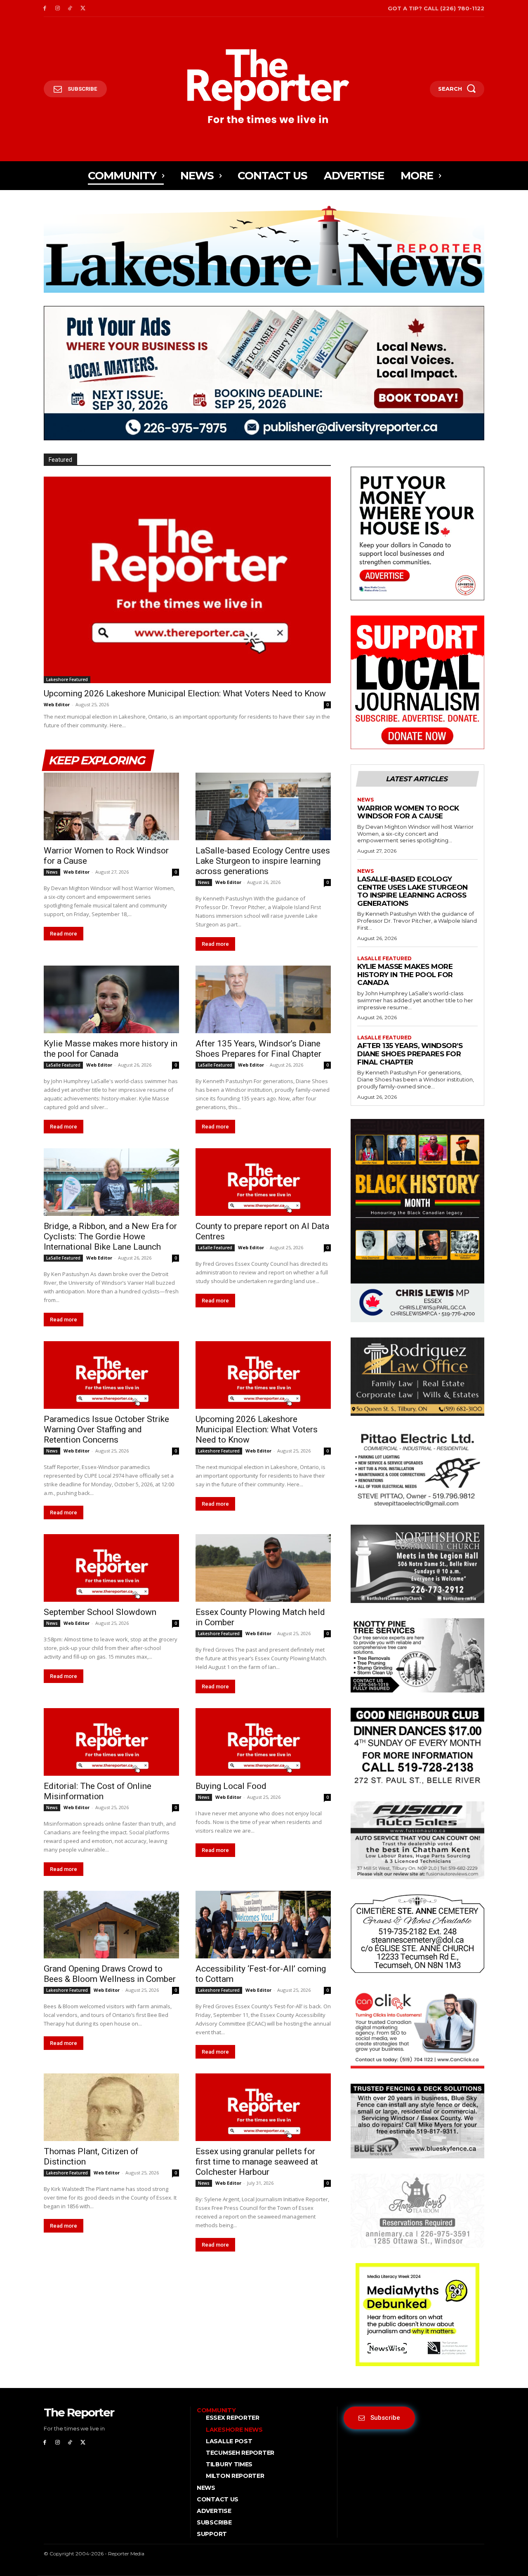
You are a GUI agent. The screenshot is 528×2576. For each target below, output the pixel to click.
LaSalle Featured (63, 1065)
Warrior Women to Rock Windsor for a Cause (408, 812)
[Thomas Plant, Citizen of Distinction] (111, 2107)
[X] (83, 8)
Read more (64, 934)
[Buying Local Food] (263, 1742)
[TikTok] (70, 8)
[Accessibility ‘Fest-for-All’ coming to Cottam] (263, 1925)
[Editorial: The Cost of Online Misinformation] (111, 1742)
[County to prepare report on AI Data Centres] (263, 1182)
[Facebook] (45, 8)
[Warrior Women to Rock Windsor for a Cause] (111, 806)
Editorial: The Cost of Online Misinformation (98, 1791)
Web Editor (57, 704)
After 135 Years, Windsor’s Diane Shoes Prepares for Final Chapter (258, 1049)
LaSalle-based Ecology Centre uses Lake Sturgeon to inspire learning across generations (263, 861)
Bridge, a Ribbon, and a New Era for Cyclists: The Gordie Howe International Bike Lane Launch (110, 1236)
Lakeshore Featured (67, 679)
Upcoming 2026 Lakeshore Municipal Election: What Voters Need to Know (185, 693)
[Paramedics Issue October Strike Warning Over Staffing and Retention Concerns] (111, 1375)
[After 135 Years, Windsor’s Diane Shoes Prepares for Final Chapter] (263, 999)
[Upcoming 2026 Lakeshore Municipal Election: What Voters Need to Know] (187, 580)
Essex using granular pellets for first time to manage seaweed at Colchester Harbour (257, 2162)
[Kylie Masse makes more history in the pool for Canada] (111, 999)
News (52, 872)
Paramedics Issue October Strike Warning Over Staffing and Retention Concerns (106, 1429)
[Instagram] (58, 8)
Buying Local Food (231, 1786)
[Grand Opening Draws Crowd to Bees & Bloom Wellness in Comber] (111, 1925)
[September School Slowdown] (111, 1568)
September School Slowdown (100, 1612)
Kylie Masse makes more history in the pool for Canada (111, 1049)
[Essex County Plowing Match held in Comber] (263, 1568)
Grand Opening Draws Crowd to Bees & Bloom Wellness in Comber (110, 1974)
